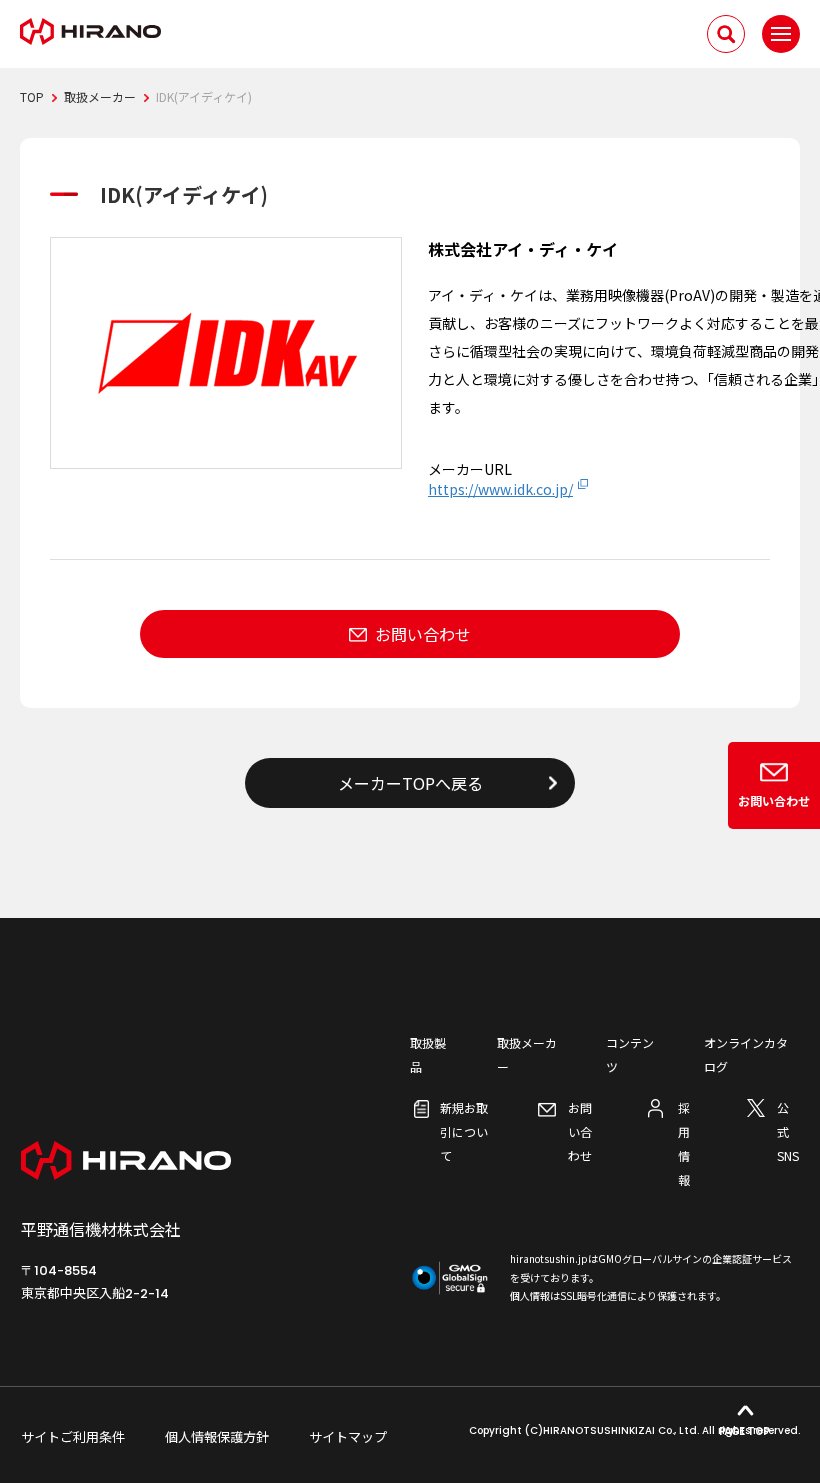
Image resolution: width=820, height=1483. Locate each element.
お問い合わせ (423, 634)
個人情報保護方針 (217, 1436)
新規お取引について (464, 1131)
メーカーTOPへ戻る (410, 783)
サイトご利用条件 (73, 1436)
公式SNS (788, 1131)
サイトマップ (348, 1436)
